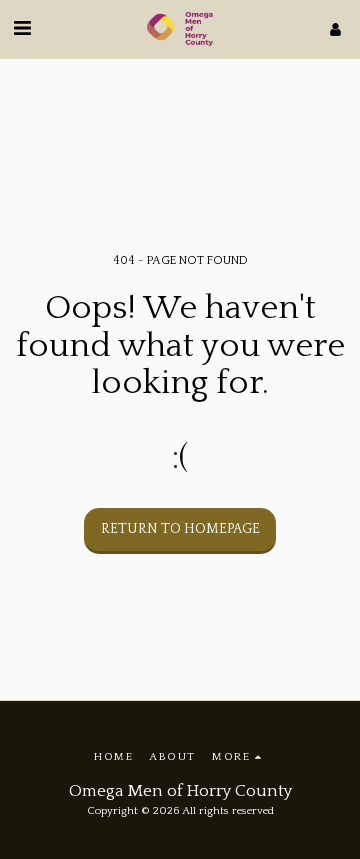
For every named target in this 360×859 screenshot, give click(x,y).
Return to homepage (180, 529)
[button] (22, 29)
